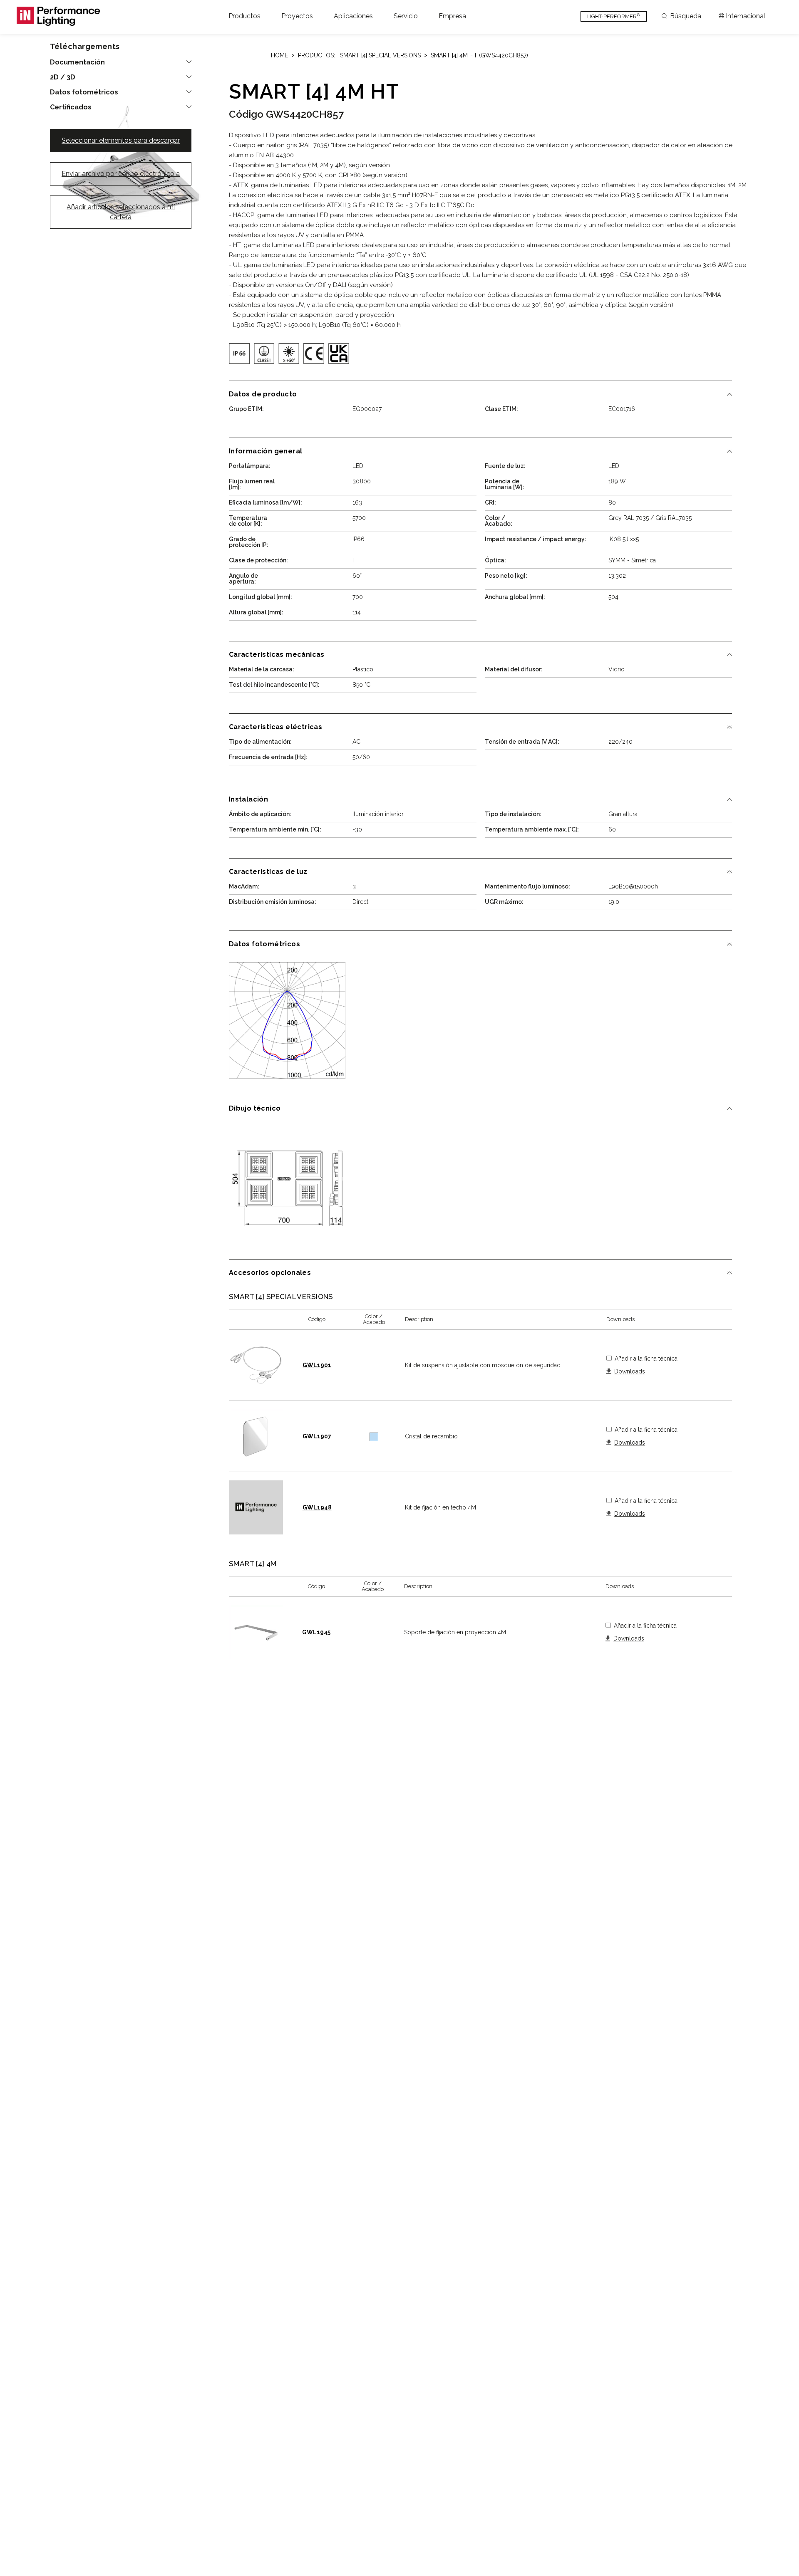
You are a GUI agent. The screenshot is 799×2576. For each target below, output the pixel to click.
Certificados (71, 107)
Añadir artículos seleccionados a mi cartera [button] (121, 212)
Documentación (77, 62)
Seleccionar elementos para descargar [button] (121, 140)
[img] (239, 354)
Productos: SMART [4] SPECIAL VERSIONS (359, 55)
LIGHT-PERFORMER (614, 16)
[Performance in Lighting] (58, 16)
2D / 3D (63, 77)
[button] (244, 16)
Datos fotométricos (84, 92)
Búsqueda (686, 16)
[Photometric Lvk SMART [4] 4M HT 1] (287, 1020)
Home (279, 55)
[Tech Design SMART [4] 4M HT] (287, 1185)
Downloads (630, 1372)
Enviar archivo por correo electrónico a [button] (121, 174)
